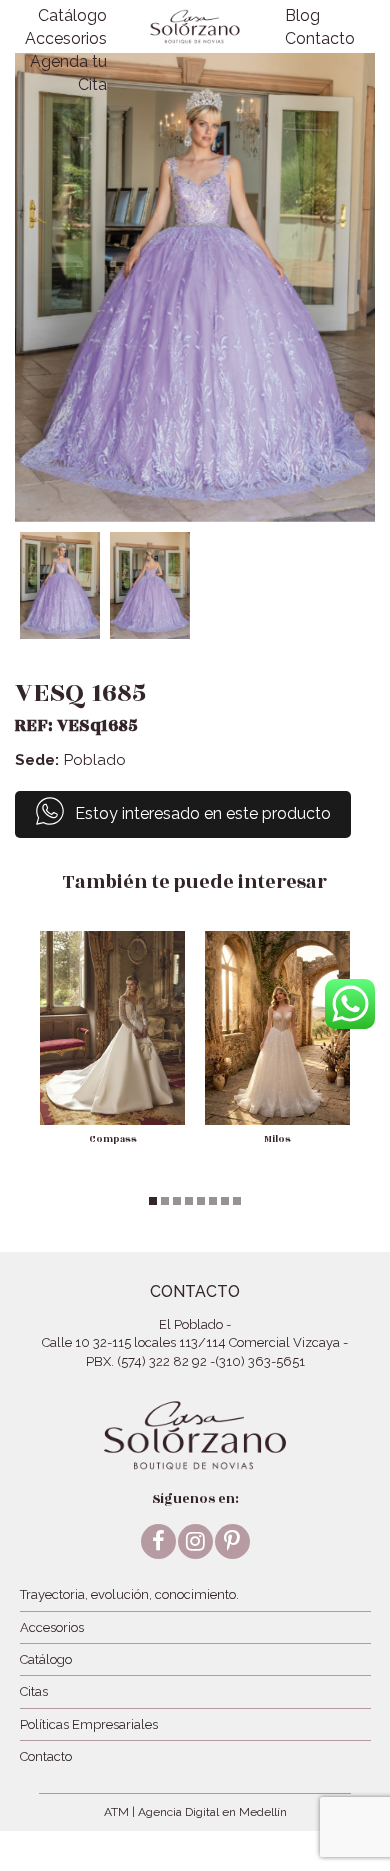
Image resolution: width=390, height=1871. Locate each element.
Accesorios (66, 38)
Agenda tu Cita (68, 73)
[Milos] (277, 1028)
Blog (302, 15)
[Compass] (112, 1028)
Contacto (320, 38)
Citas (34, 1691)
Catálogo (72, 15)
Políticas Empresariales (89, 1724)
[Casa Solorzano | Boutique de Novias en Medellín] (195, 26)
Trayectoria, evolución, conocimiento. (129, 1594)
